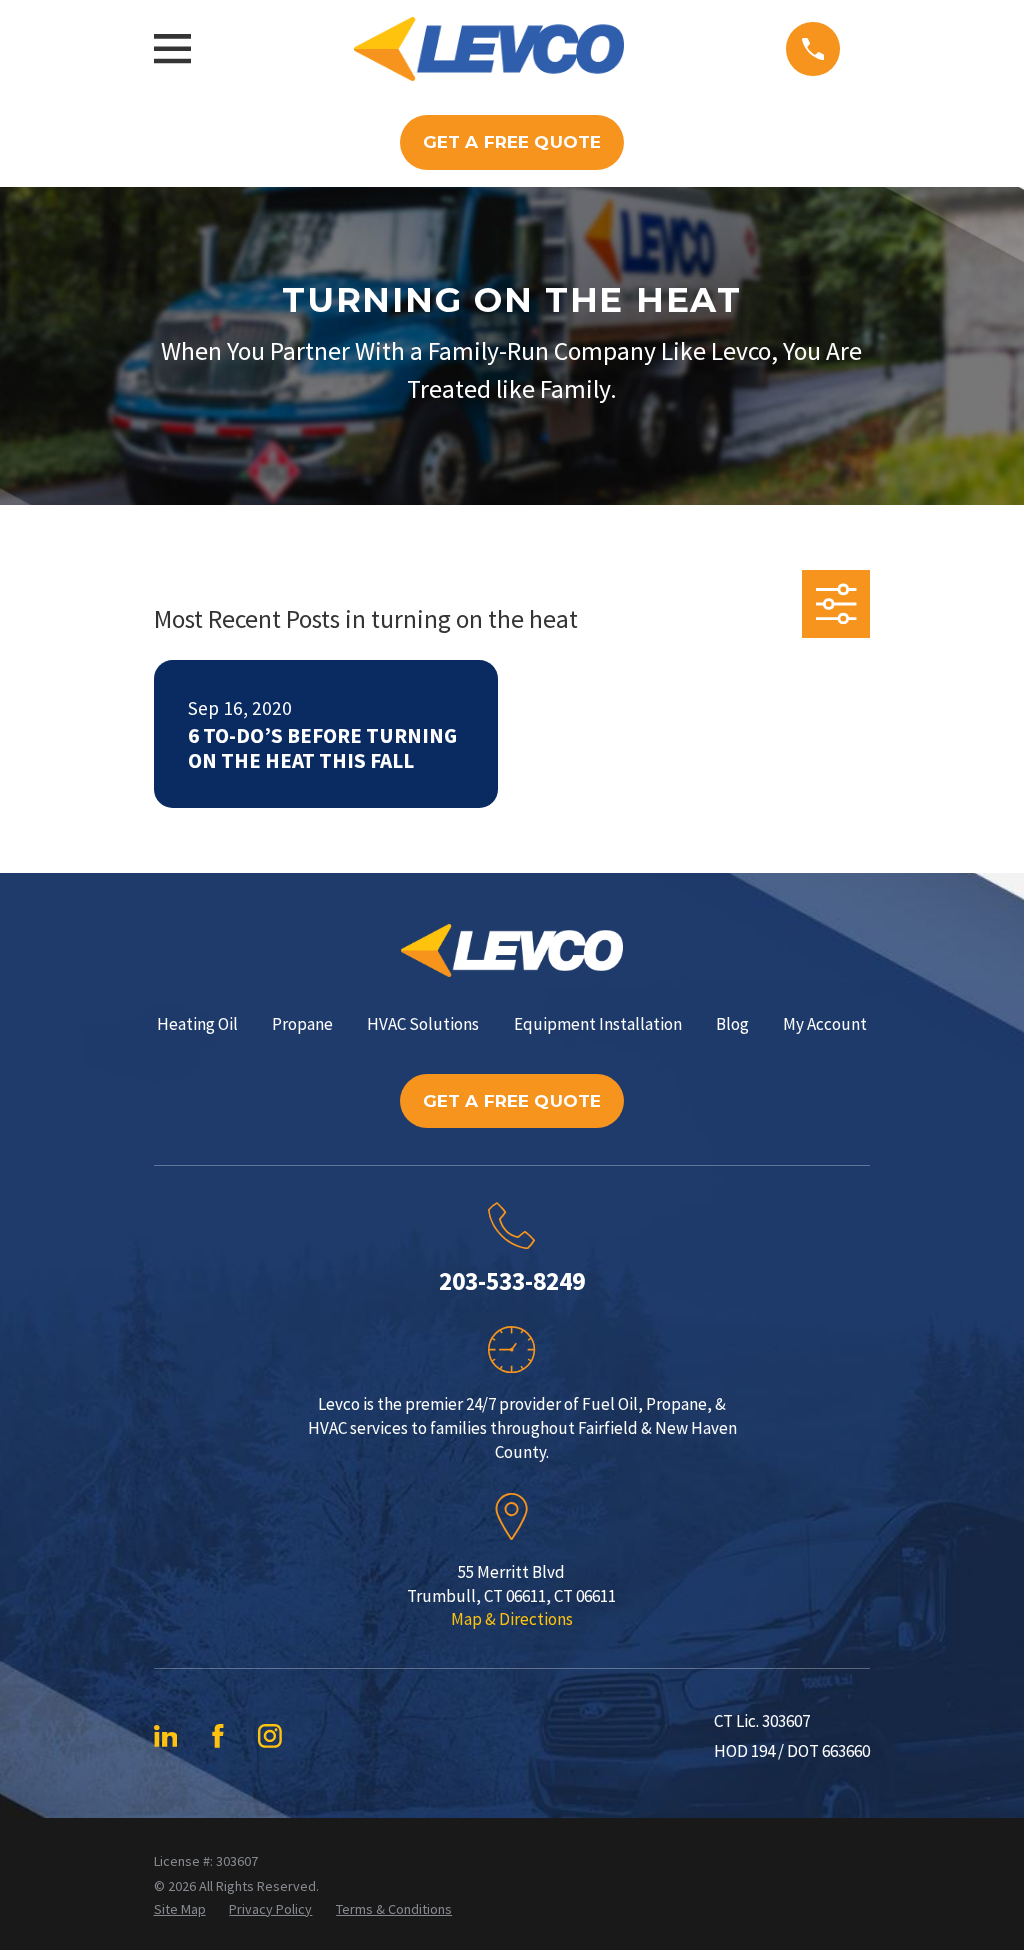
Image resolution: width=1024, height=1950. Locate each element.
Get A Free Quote (512, 142)
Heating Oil (197, 1024)
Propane (302, 1024)
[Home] (489, 49)
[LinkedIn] (166, 1736)
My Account (825, 1024)
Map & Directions (512, 1619)
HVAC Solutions (423, 1024)
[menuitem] (180, 1910)
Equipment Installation (598, 1024)
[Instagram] (270, 1736)
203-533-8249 (512, 1281)
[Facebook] (218, 1736)
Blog (732, 1024)
